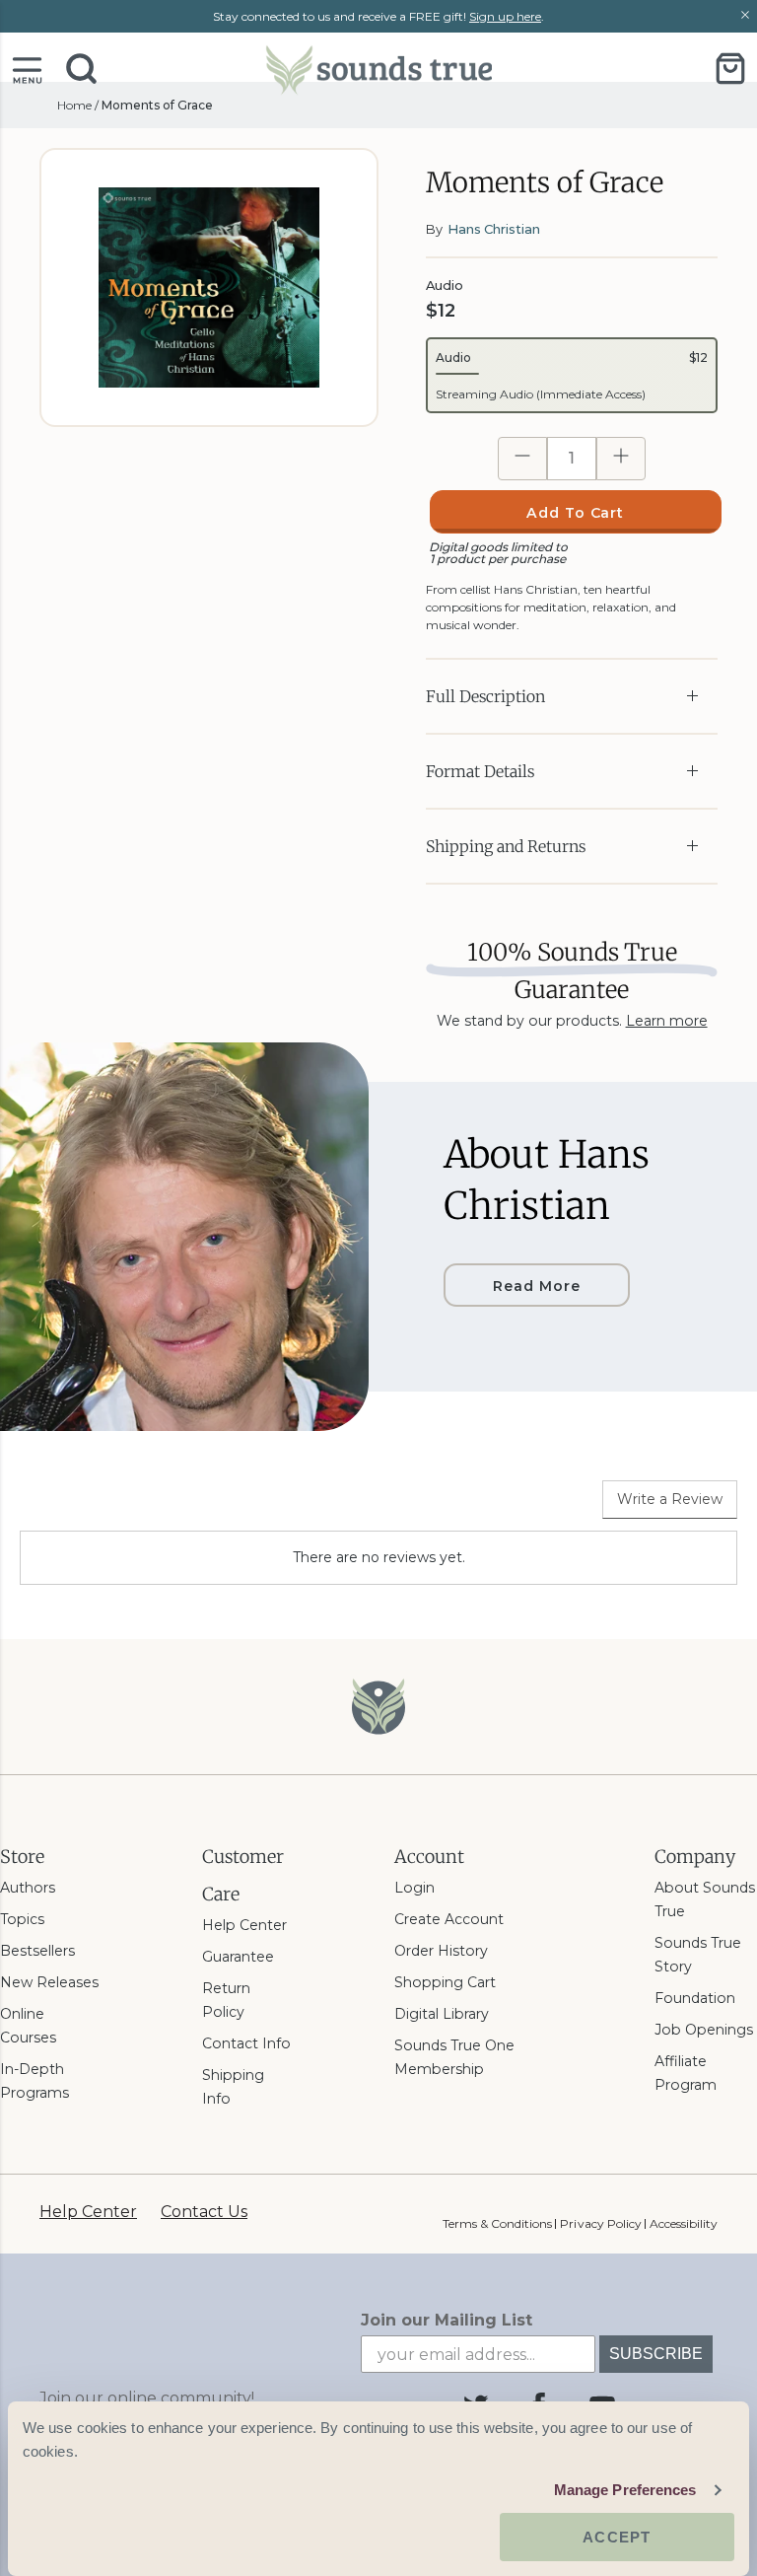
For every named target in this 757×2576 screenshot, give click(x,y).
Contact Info (246, 2043)
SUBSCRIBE (656, 2354)
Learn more (667, 1021)
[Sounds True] (378, 69)
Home (74, 105)
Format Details (480, 771)
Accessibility (684, 2223)
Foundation (695, 1998)
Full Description (485, 696)
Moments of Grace (157, 105)
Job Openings (704, 2030)
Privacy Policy (600, 2223)
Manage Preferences (625, 2490)
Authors (28, 1888)
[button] (27, 69)
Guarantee (238, 1957)
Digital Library (442, 2014)
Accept (617, 2537)
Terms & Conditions (497, 2223)
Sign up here (505, 16)
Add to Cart (576, 513)
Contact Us (204, 2212)
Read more (537, 1286)
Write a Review (670, 1499)
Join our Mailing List (447, 2320)
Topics (22, 1919)
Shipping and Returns (506, 846)
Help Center (244, 1925)
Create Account (449, 1919)
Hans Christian (494, 229)
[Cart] (730, 69)
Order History (441, 1951)
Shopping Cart (445, 1982)
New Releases (49, 1982)
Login (414, 1888)
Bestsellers (37, 1951)
